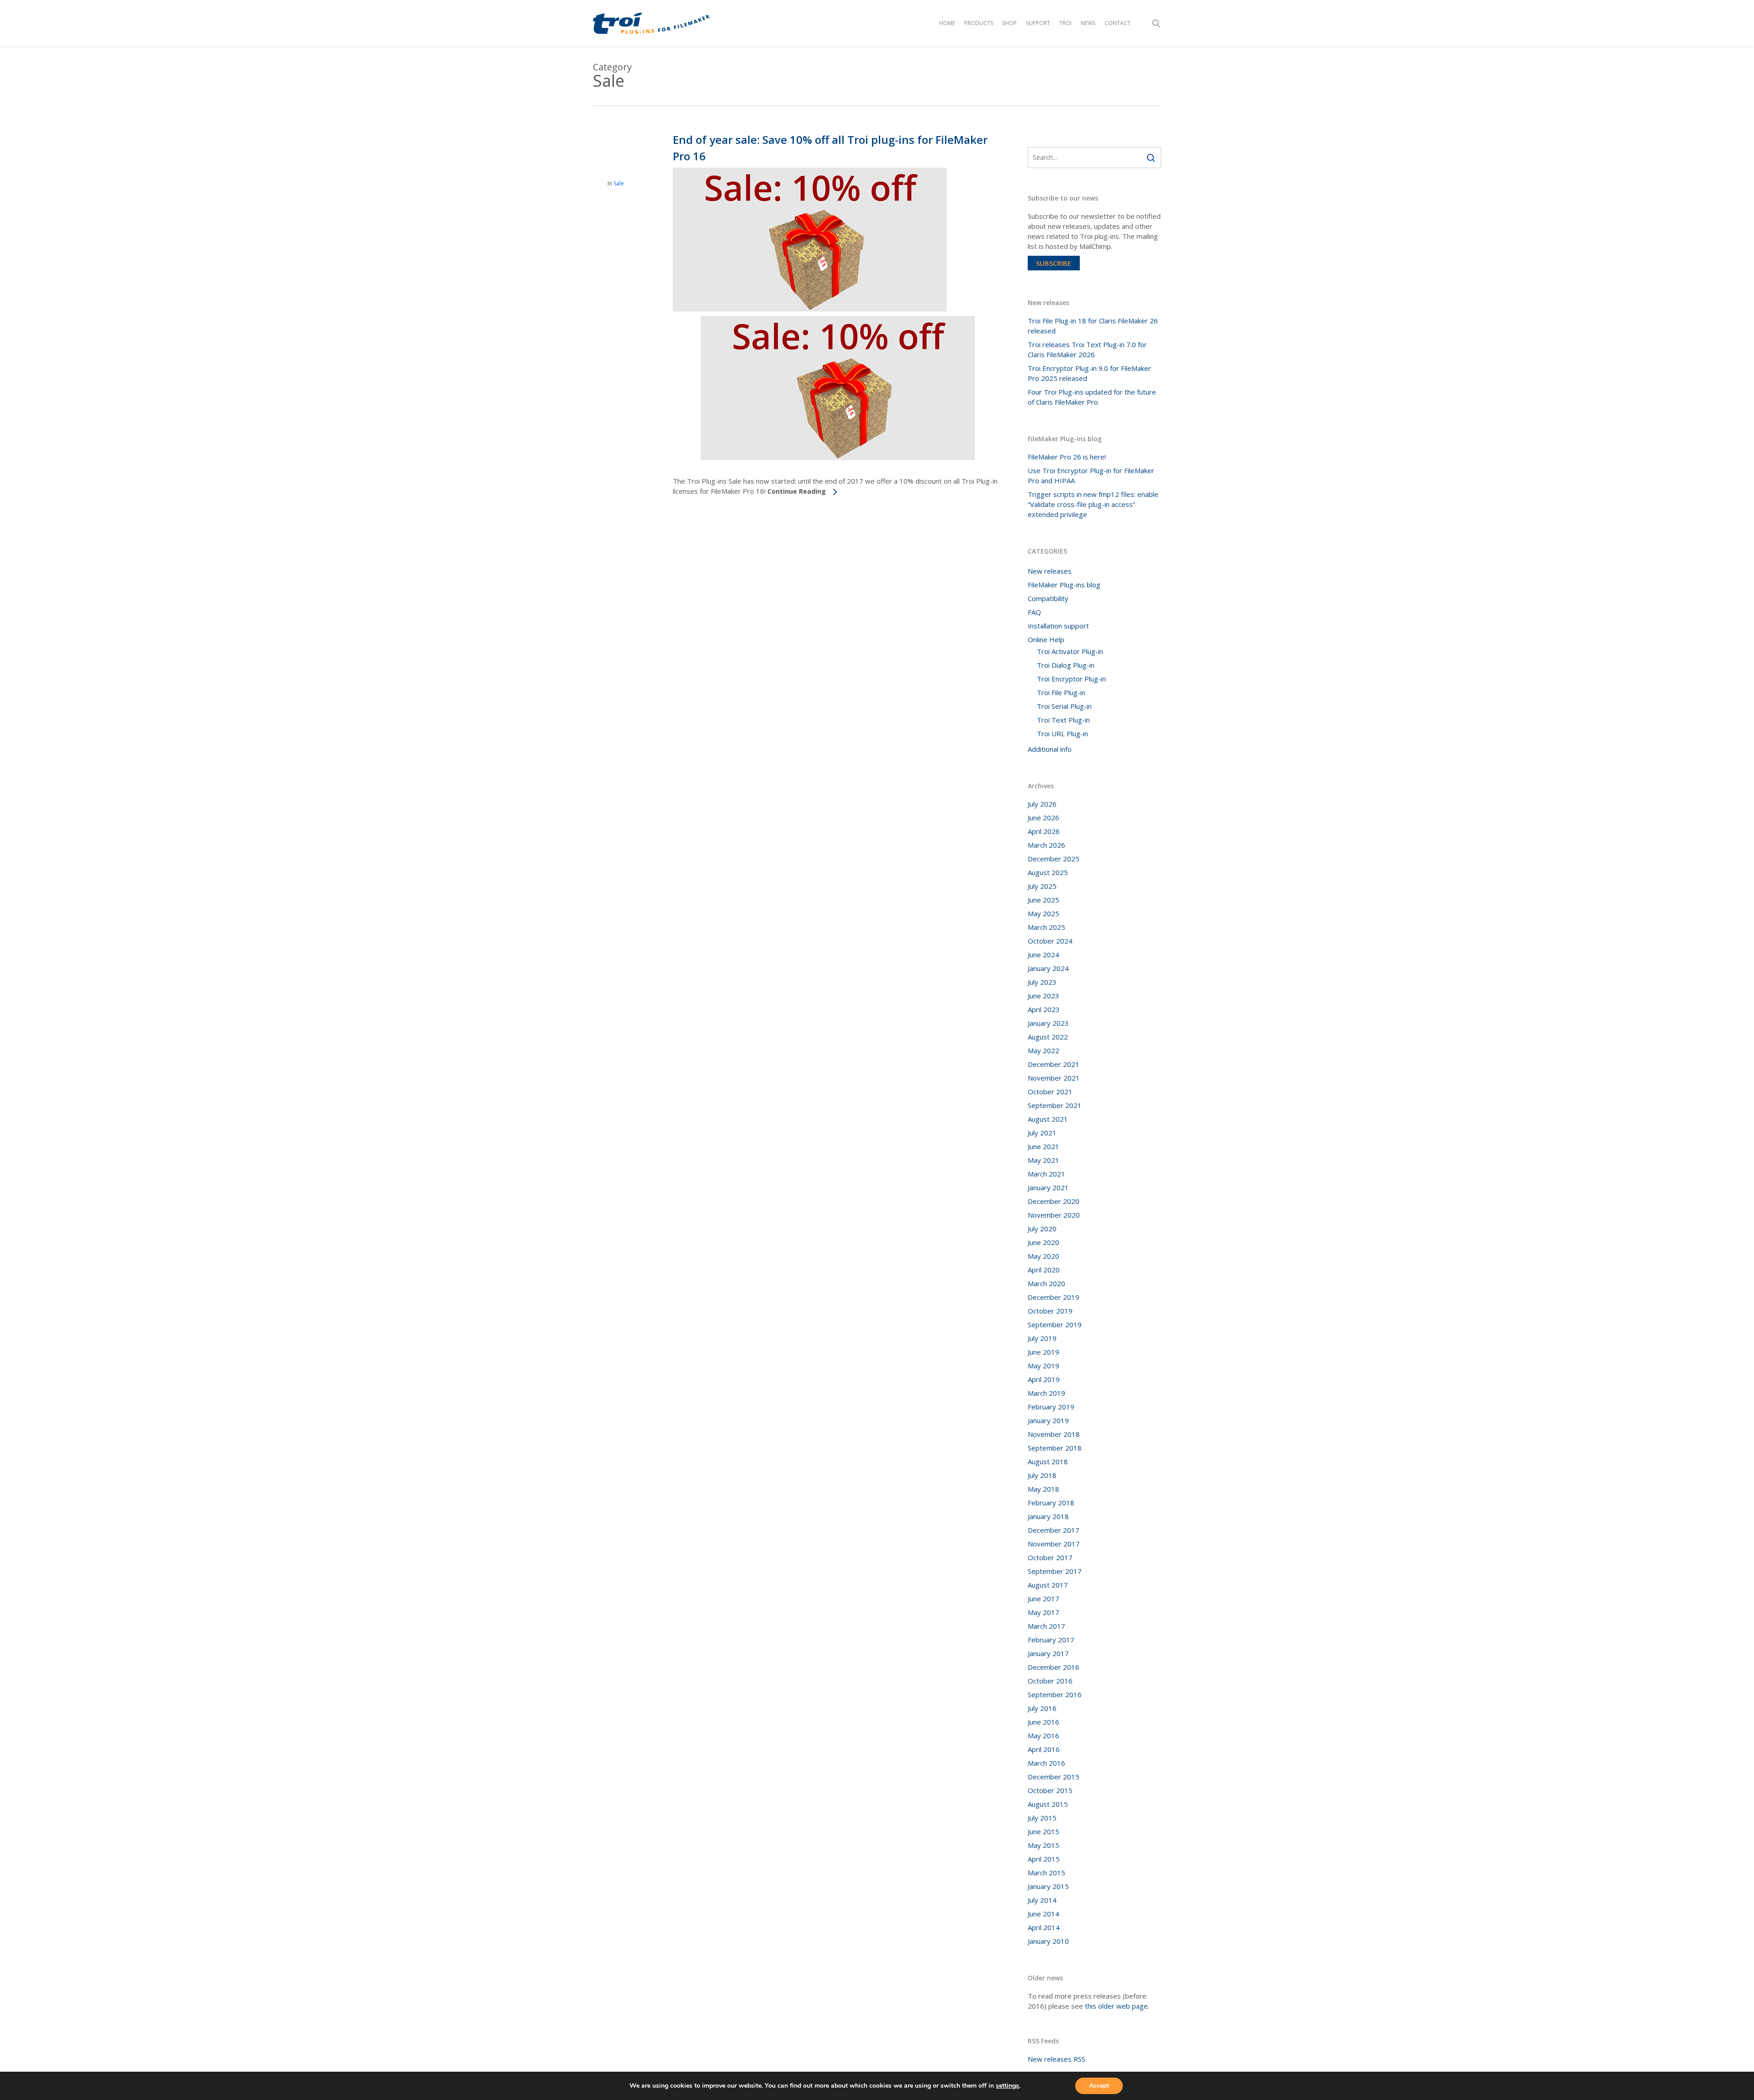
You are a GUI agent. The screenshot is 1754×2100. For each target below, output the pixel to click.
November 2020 (1054, 1215)
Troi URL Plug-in (1062, 733)
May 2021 (1043, 1160)
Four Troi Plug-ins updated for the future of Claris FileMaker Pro (1092, 397)
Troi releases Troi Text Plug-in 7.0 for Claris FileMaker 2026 (1087, 349)
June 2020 (1043, 1242)
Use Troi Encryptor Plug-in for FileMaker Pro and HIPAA (1091, 475)
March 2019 (1046, 1393)
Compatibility (1048, 598)
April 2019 (1044, 1379)
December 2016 (1054, 1667)
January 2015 (1048, 1886)
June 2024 (1043, 955)
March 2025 (1046, 927)
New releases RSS (1057, 2059)
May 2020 (1043, 1256)
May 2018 (1043, 1489)
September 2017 (1055, 1571)
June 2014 (1043, 1914)
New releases (1050, 571)
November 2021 (1054, 1078)
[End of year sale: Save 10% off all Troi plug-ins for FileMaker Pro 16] (810, 309)
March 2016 (1046, 1763)
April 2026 (1044, 831)
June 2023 (1043, 996)
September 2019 (1055, 1324)
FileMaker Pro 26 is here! (1067, 457)
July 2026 (1042, 804)
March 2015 (1046, 1873)
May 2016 (1043, 1736)
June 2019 (1043, 1352)
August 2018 (1048, 1462)
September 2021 (1055, 1105)
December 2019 (1054, 1297)
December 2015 (1054, 1777)
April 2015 (1044, 1859)
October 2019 (1050, 1311)
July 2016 (1042, 1708)
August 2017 (1048, 1585)
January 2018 (1048, 1516)
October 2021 (1050, 1092)
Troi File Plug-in (1061, 692)
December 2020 (1054, 1201)
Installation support (1058, 626)
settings (1007, 2086)
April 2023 (1044, 1009)
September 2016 (1055, 1694)
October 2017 (1050, 1557)
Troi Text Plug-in (1063, 720)
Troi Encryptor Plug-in (1071, 679)
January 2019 (1048, 1420)
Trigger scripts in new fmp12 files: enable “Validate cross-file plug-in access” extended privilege (1093, 504)
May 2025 (1043, 913)
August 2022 (1048, 1037)
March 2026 (1046, 845)
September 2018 (1055, 1448)
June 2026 (1043, 818)
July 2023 (1042, 982)
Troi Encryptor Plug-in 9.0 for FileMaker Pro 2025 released (1089, 373)
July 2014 (1042, 1900)
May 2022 (1043, 1050)
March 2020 (1046, 1283)
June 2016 (1043, 1722)
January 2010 (1048, 1941)
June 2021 (1043, 1146)
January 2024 (1048, 968)
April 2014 (1044, 1927)
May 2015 (1043, 1845)
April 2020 (1044, 1270)
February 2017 (1051, 1640)
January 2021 (1048, 1187)
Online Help (1046, 639)
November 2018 (1054, 1434)
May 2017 (1043, 1612)
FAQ (1034, 612)
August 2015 (1048, 1804)
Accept (1099, 2086)
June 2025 (1043, 900)
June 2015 (1043, 1831)
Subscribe (1054, 263)
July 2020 (1042, 1229)
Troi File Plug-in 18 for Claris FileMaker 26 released (1093, 326)
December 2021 (1054, 1064)
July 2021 (1042, 1133)
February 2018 (1051, 1503)
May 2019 (1043, 1366)
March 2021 (1046, 1174)
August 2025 (1048, 872)
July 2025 (1042, 886)
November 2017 (1054, 1544)
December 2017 (1054, 1530)
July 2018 (1042, 1475)
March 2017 (1046, 1626)
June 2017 (1043, 1599)
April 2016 (1044, 1749)
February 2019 (1051, 1407)
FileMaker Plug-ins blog (1064, 585)
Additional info (1050, 749)
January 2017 (1048, 1653)
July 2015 (1042, 1818)
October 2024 (1050, 941)
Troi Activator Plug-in (1070, 651)
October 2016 (1050, 1681)
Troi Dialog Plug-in (1066, 665)
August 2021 (1048, 1119)
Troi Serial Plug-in (1064, 706)
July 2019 (1042, 1338)
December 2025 (1054, 859)
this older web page (1116, 2006)
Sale (619, 183)
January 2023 (1048, 1023)
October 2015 (1050, 1790)
